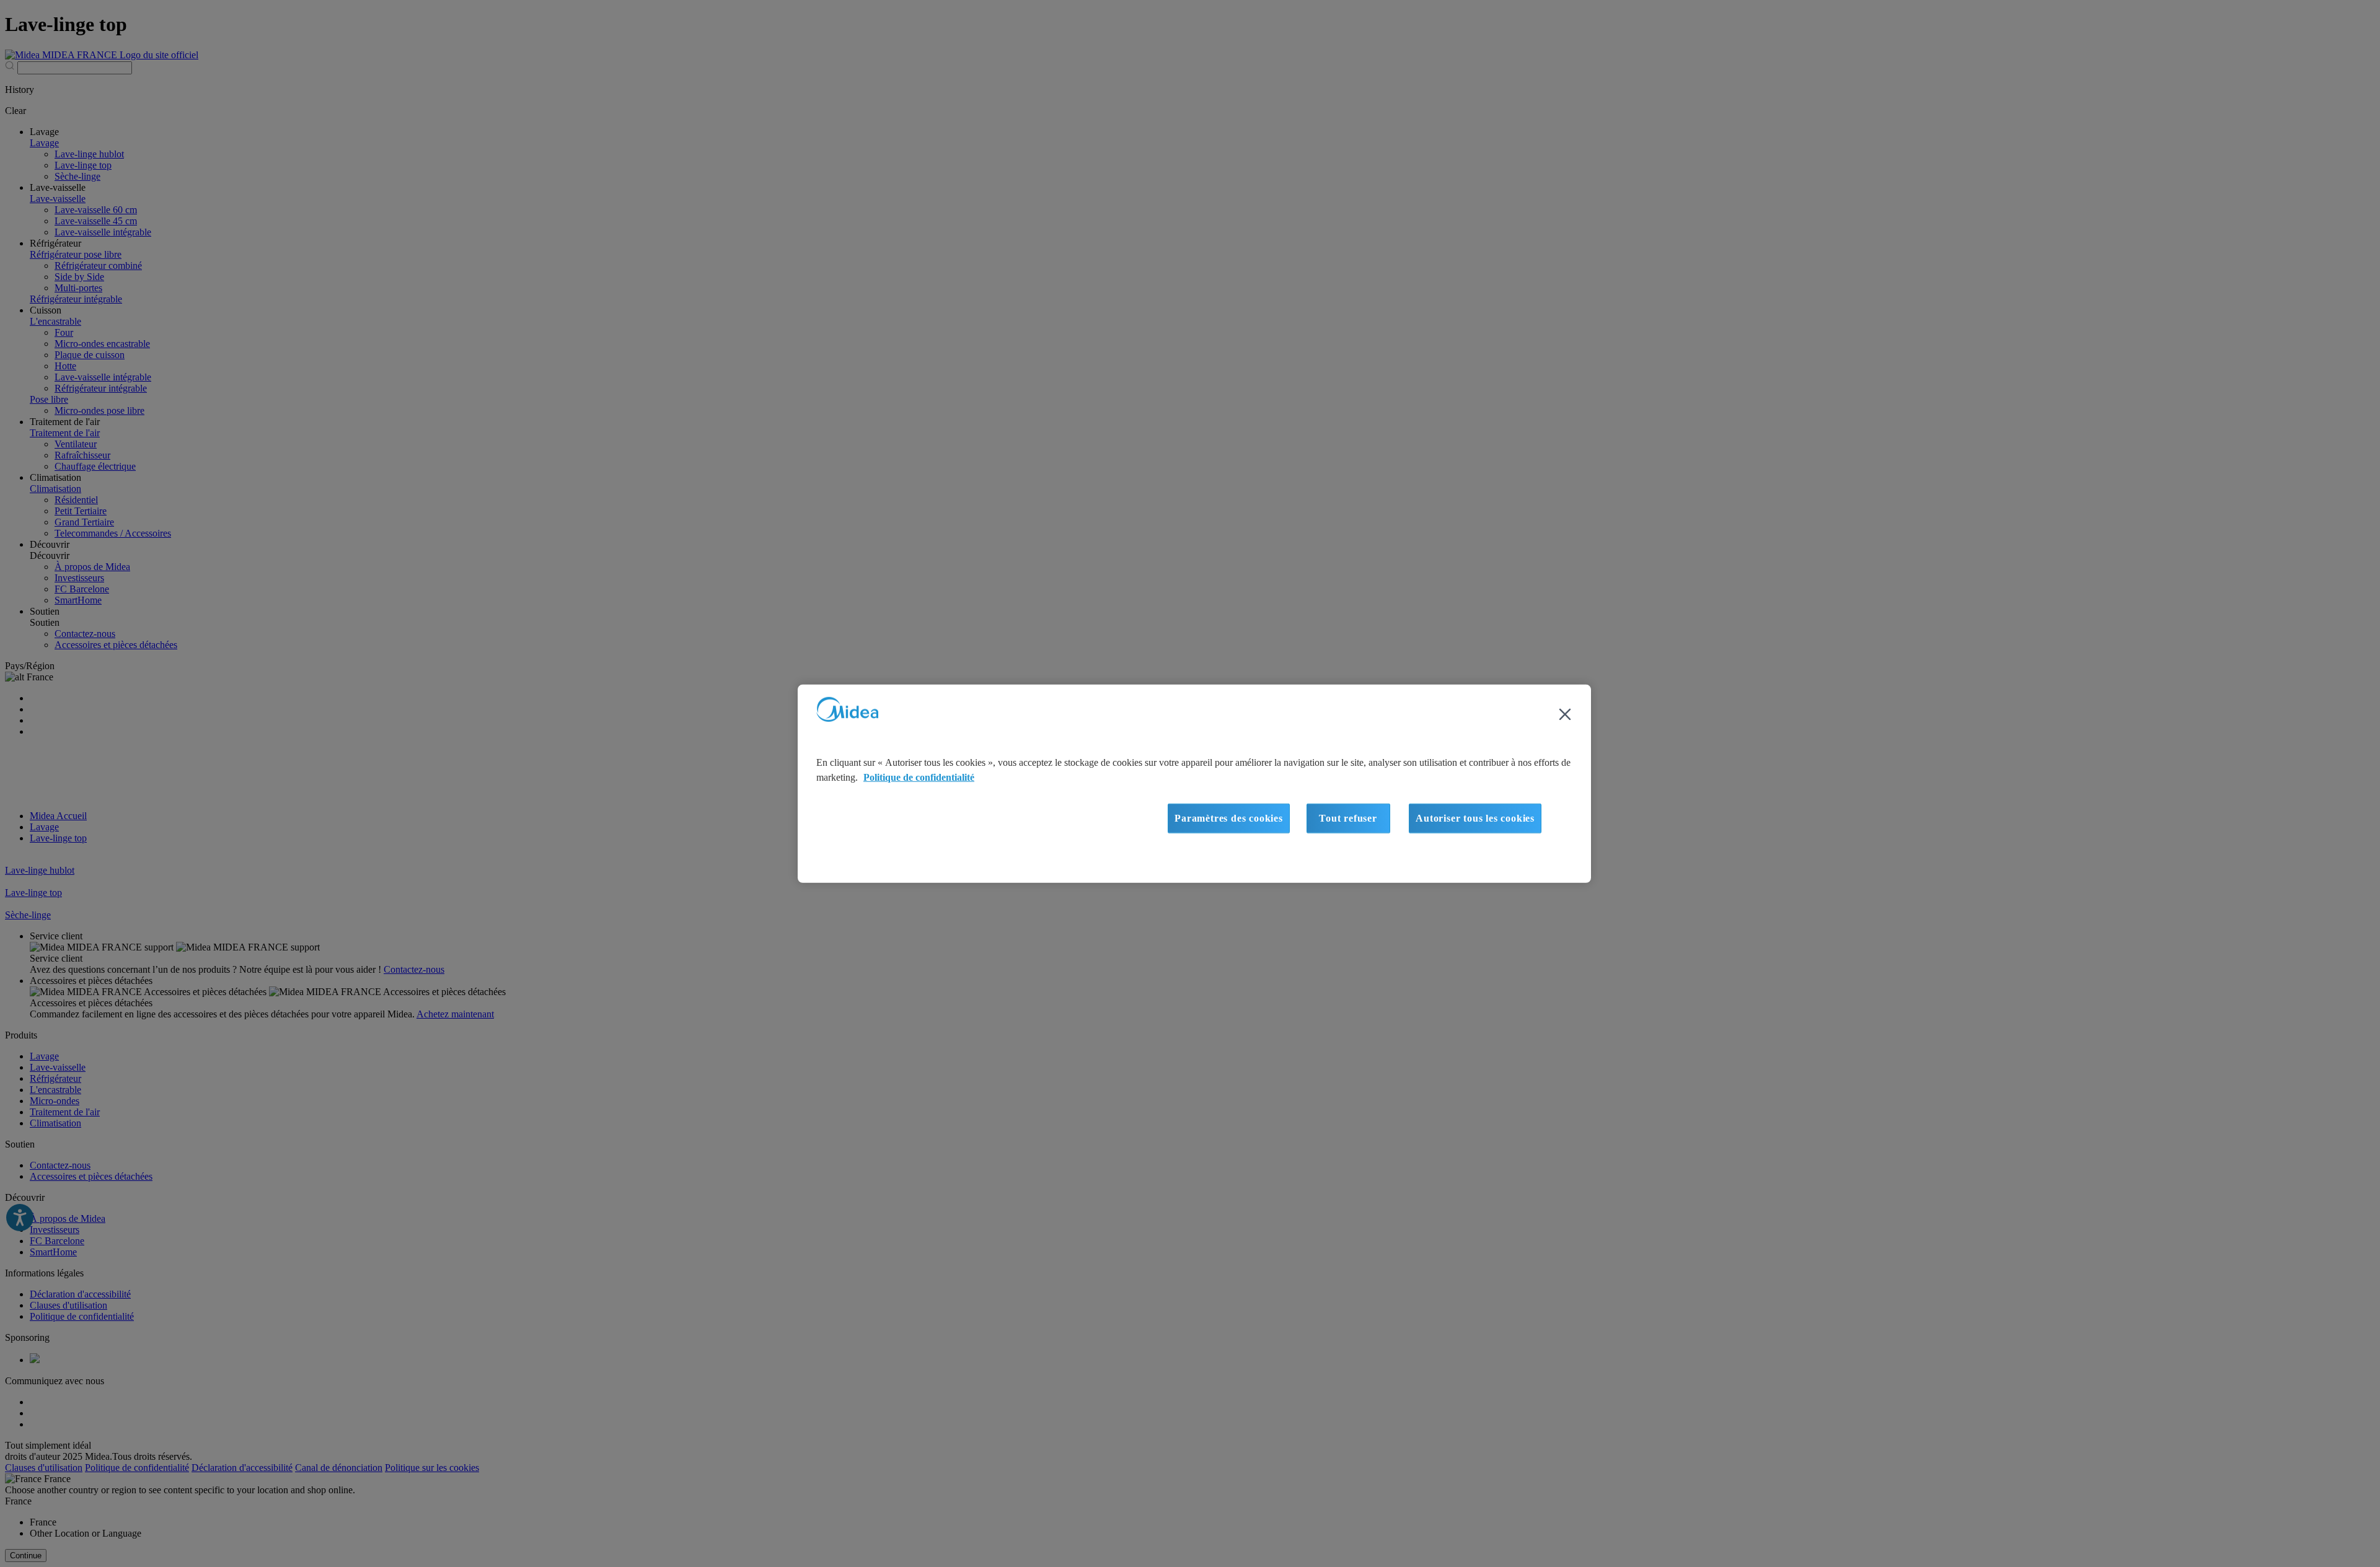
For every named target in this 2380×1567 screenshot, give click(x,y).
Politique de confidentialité (919, 777)
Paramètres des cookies (1229, 818)
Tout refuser (1348, 818)
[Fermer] (1565, 714)
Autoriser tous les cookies (1475, 818)
